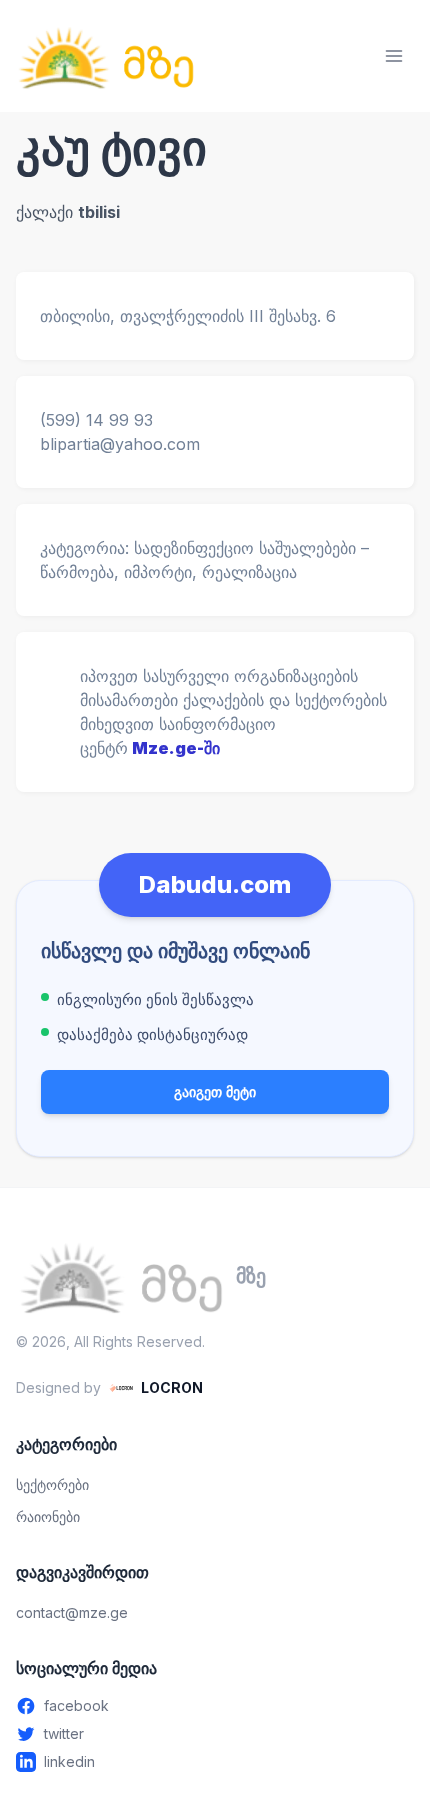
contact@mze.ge (72, 1612)
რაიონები (48, 1516)
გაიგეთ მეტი (215, 1091)
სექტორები (52, 1484)
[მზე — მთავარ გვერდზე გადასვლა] (106, 56)
